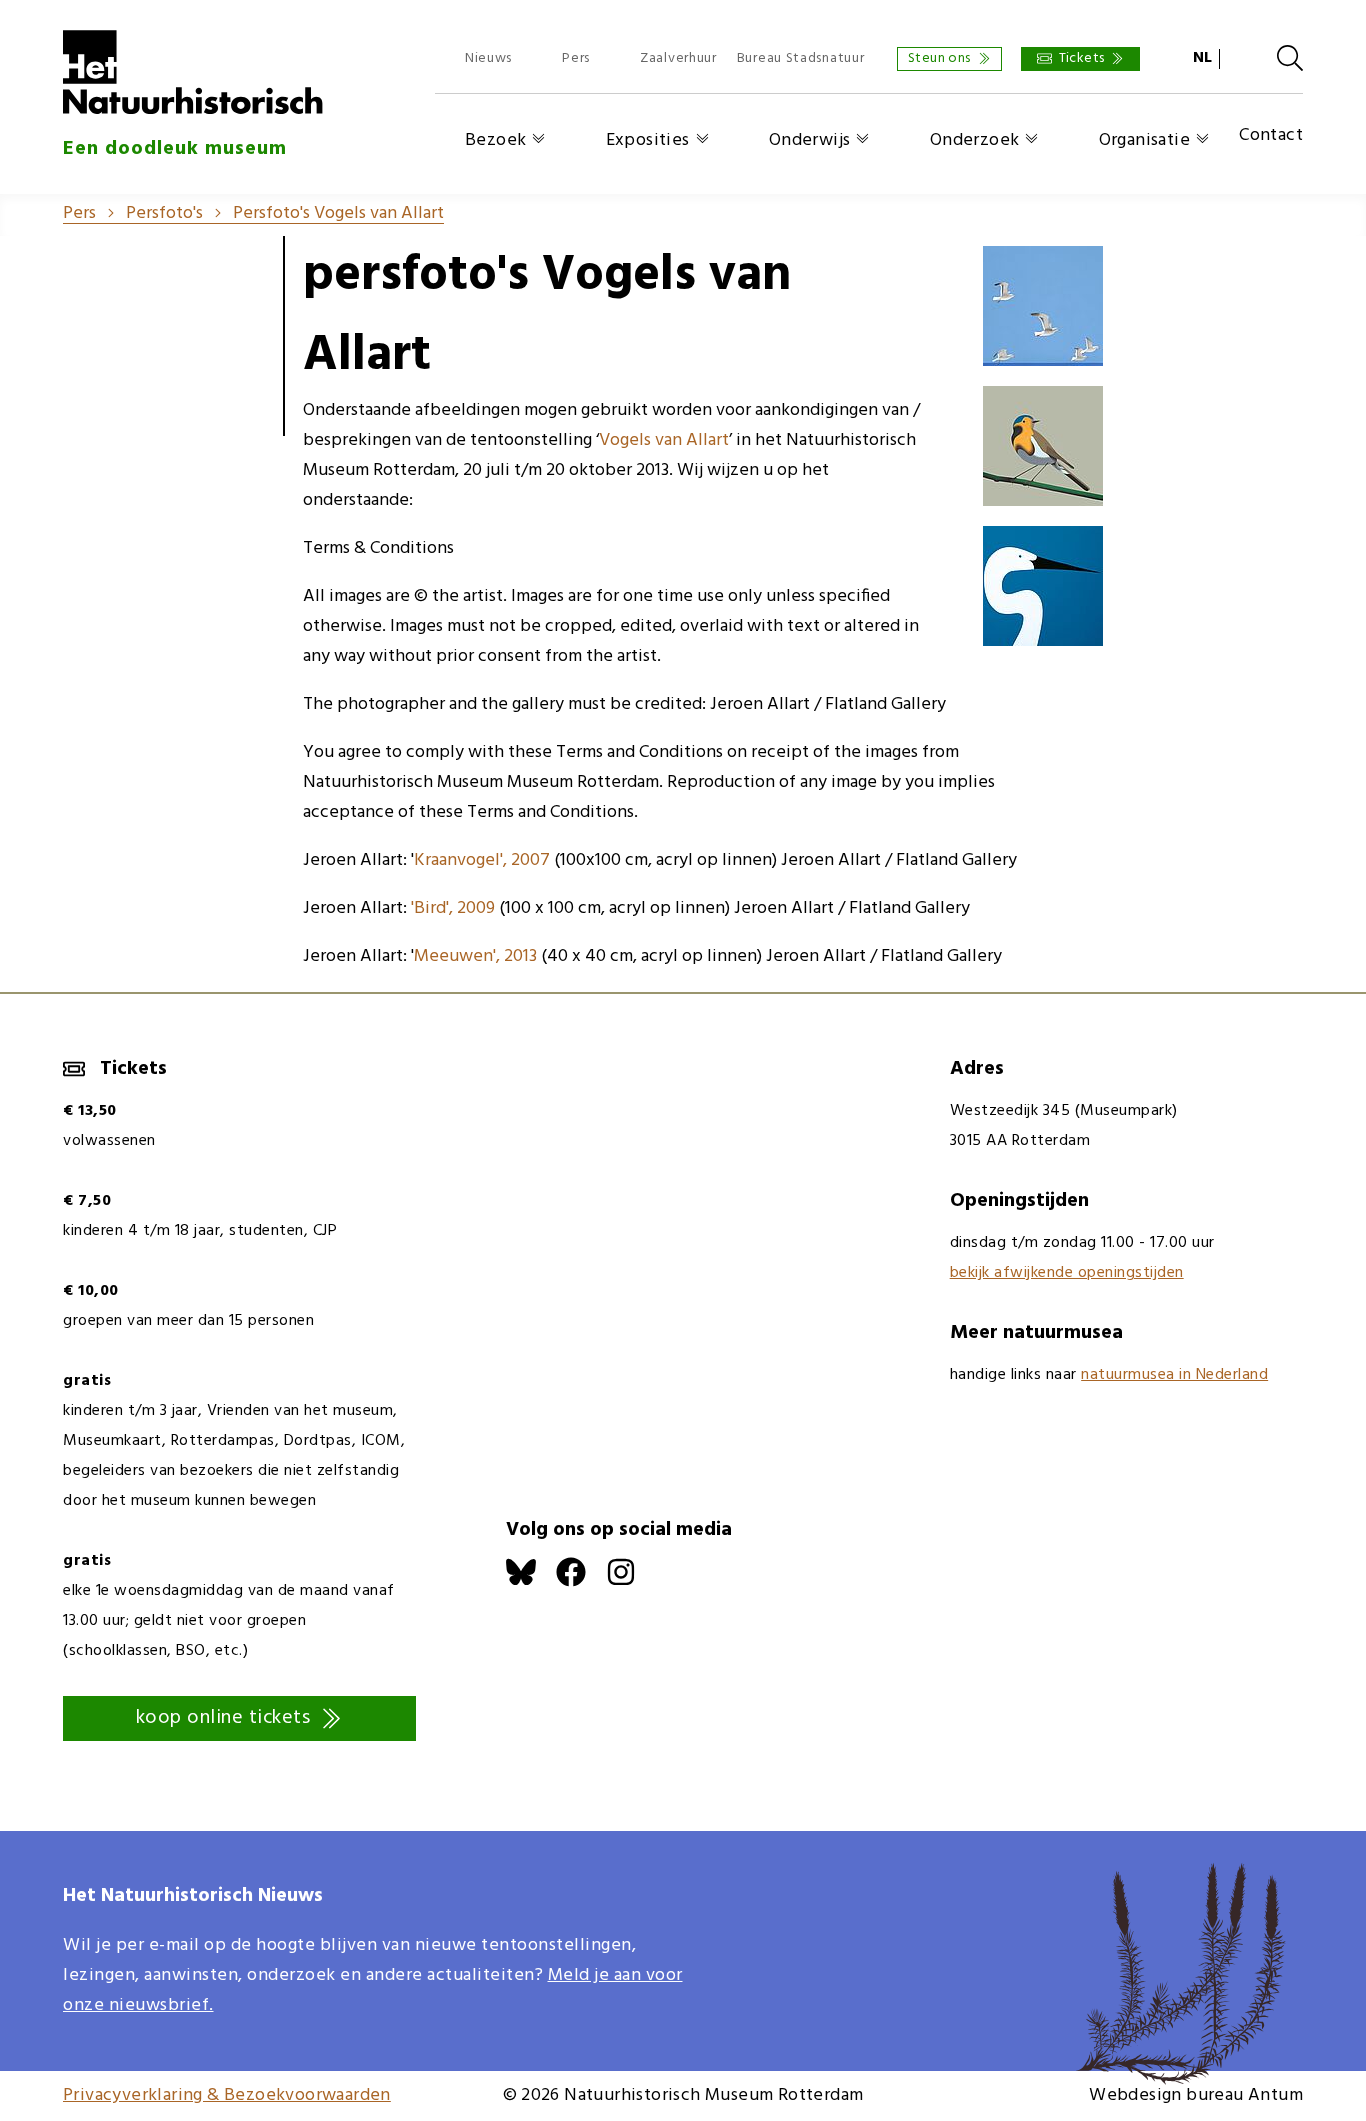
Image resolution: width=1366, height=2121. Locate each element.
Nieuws (488, 58)
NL (1202, 58)
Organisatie (1144, 140)
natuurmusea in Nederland (1174, 1375)
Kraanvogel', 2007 (482, 860)
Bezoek (495, 140)
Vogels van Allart (664, 440)
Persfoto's (164, 213)
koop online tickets (223, 1718)
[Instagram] (631, 1582)
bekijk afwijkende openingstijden (1067, 1273)
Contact (1271, 136)
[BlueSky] (531, 1582)
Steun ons (939, 58)
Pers (576, 58)
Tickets (1082, 58)
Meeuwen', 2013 (475, 956)
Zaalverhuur (678, 58)
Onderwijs (810, 140)
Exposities (648, 140)
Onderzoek (975, 140)
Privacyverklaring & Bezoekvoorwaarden (227, 2095)
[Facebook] (581, 1582)
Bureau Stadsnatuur (801, 58)
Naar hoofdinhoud (70, 14)
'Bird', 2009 (453, 908)
